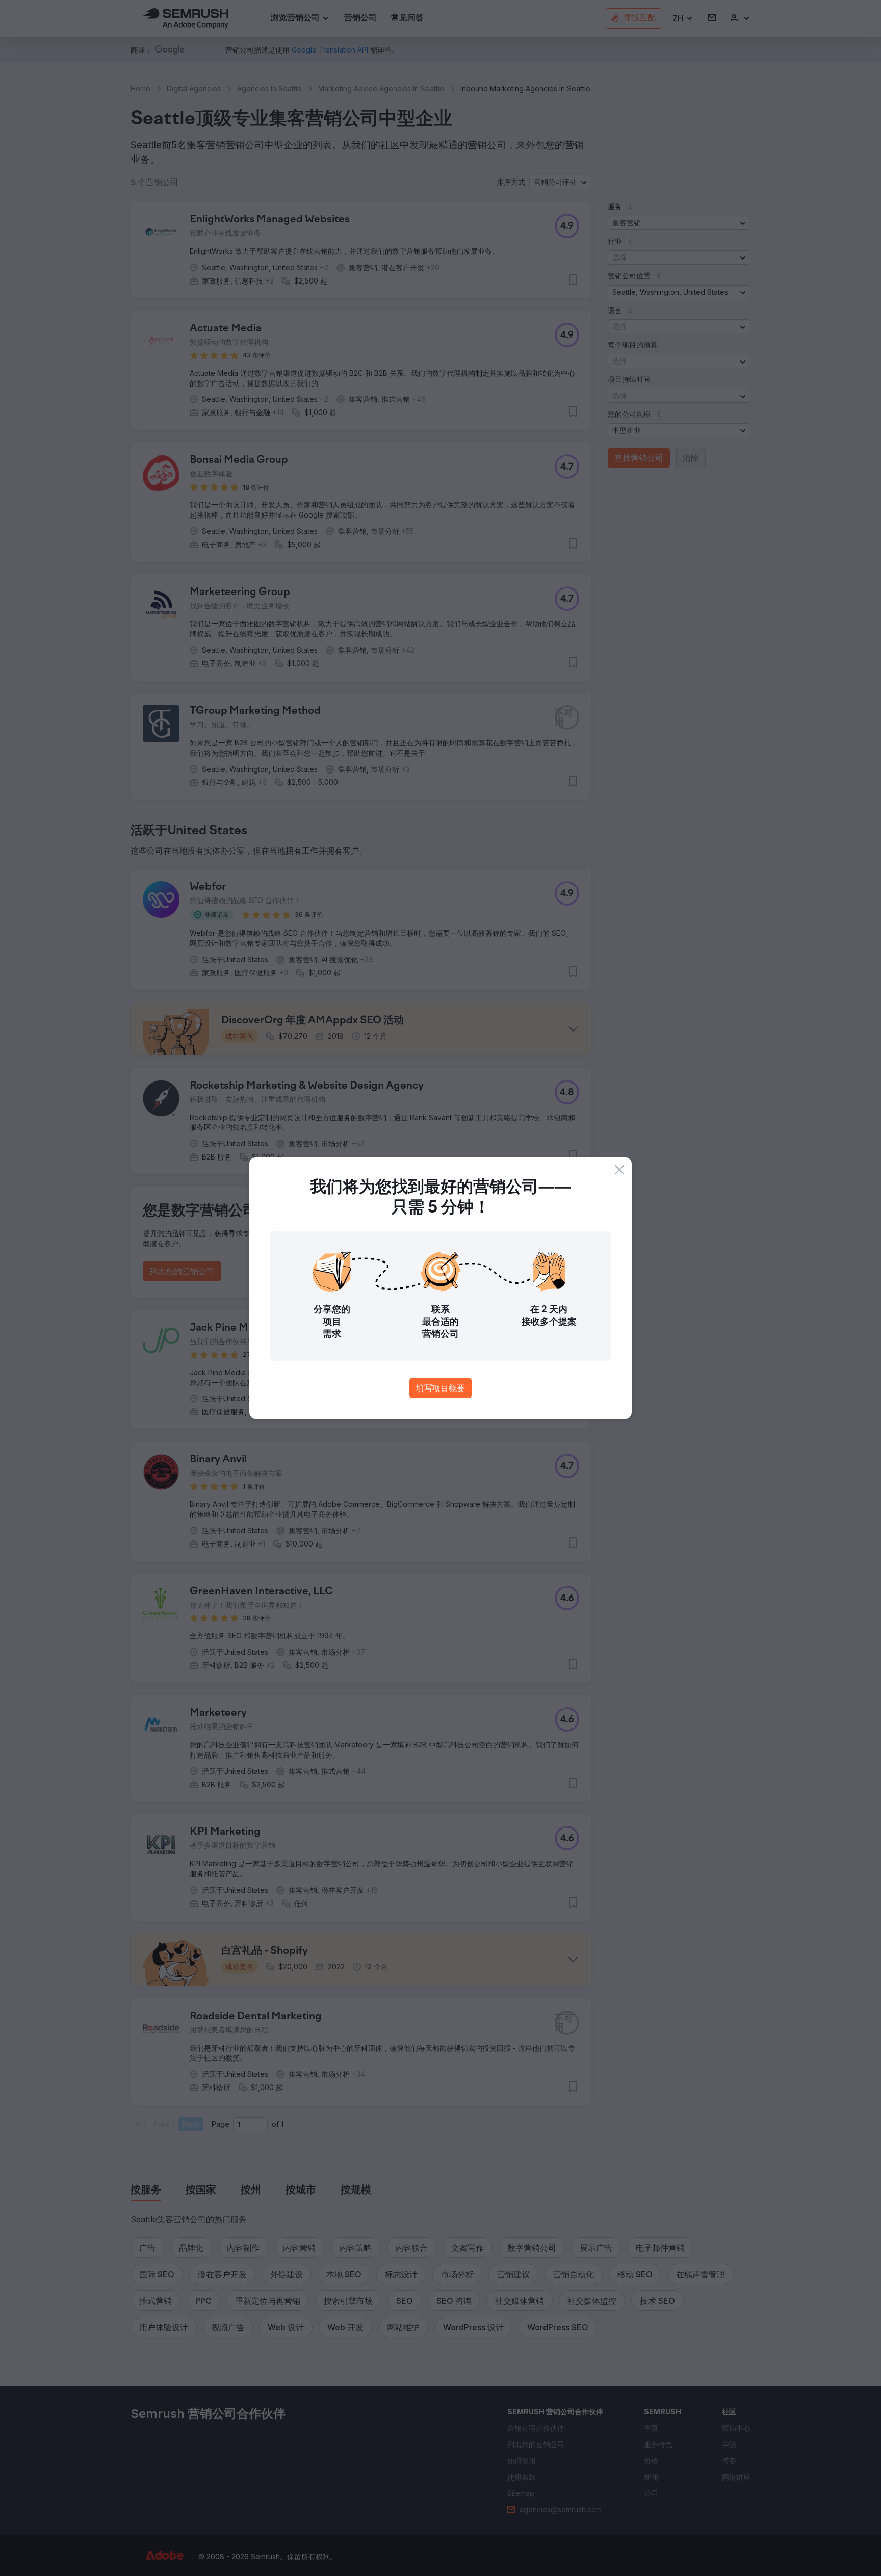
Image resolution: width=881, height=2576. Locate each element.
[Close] (619, 1170)
